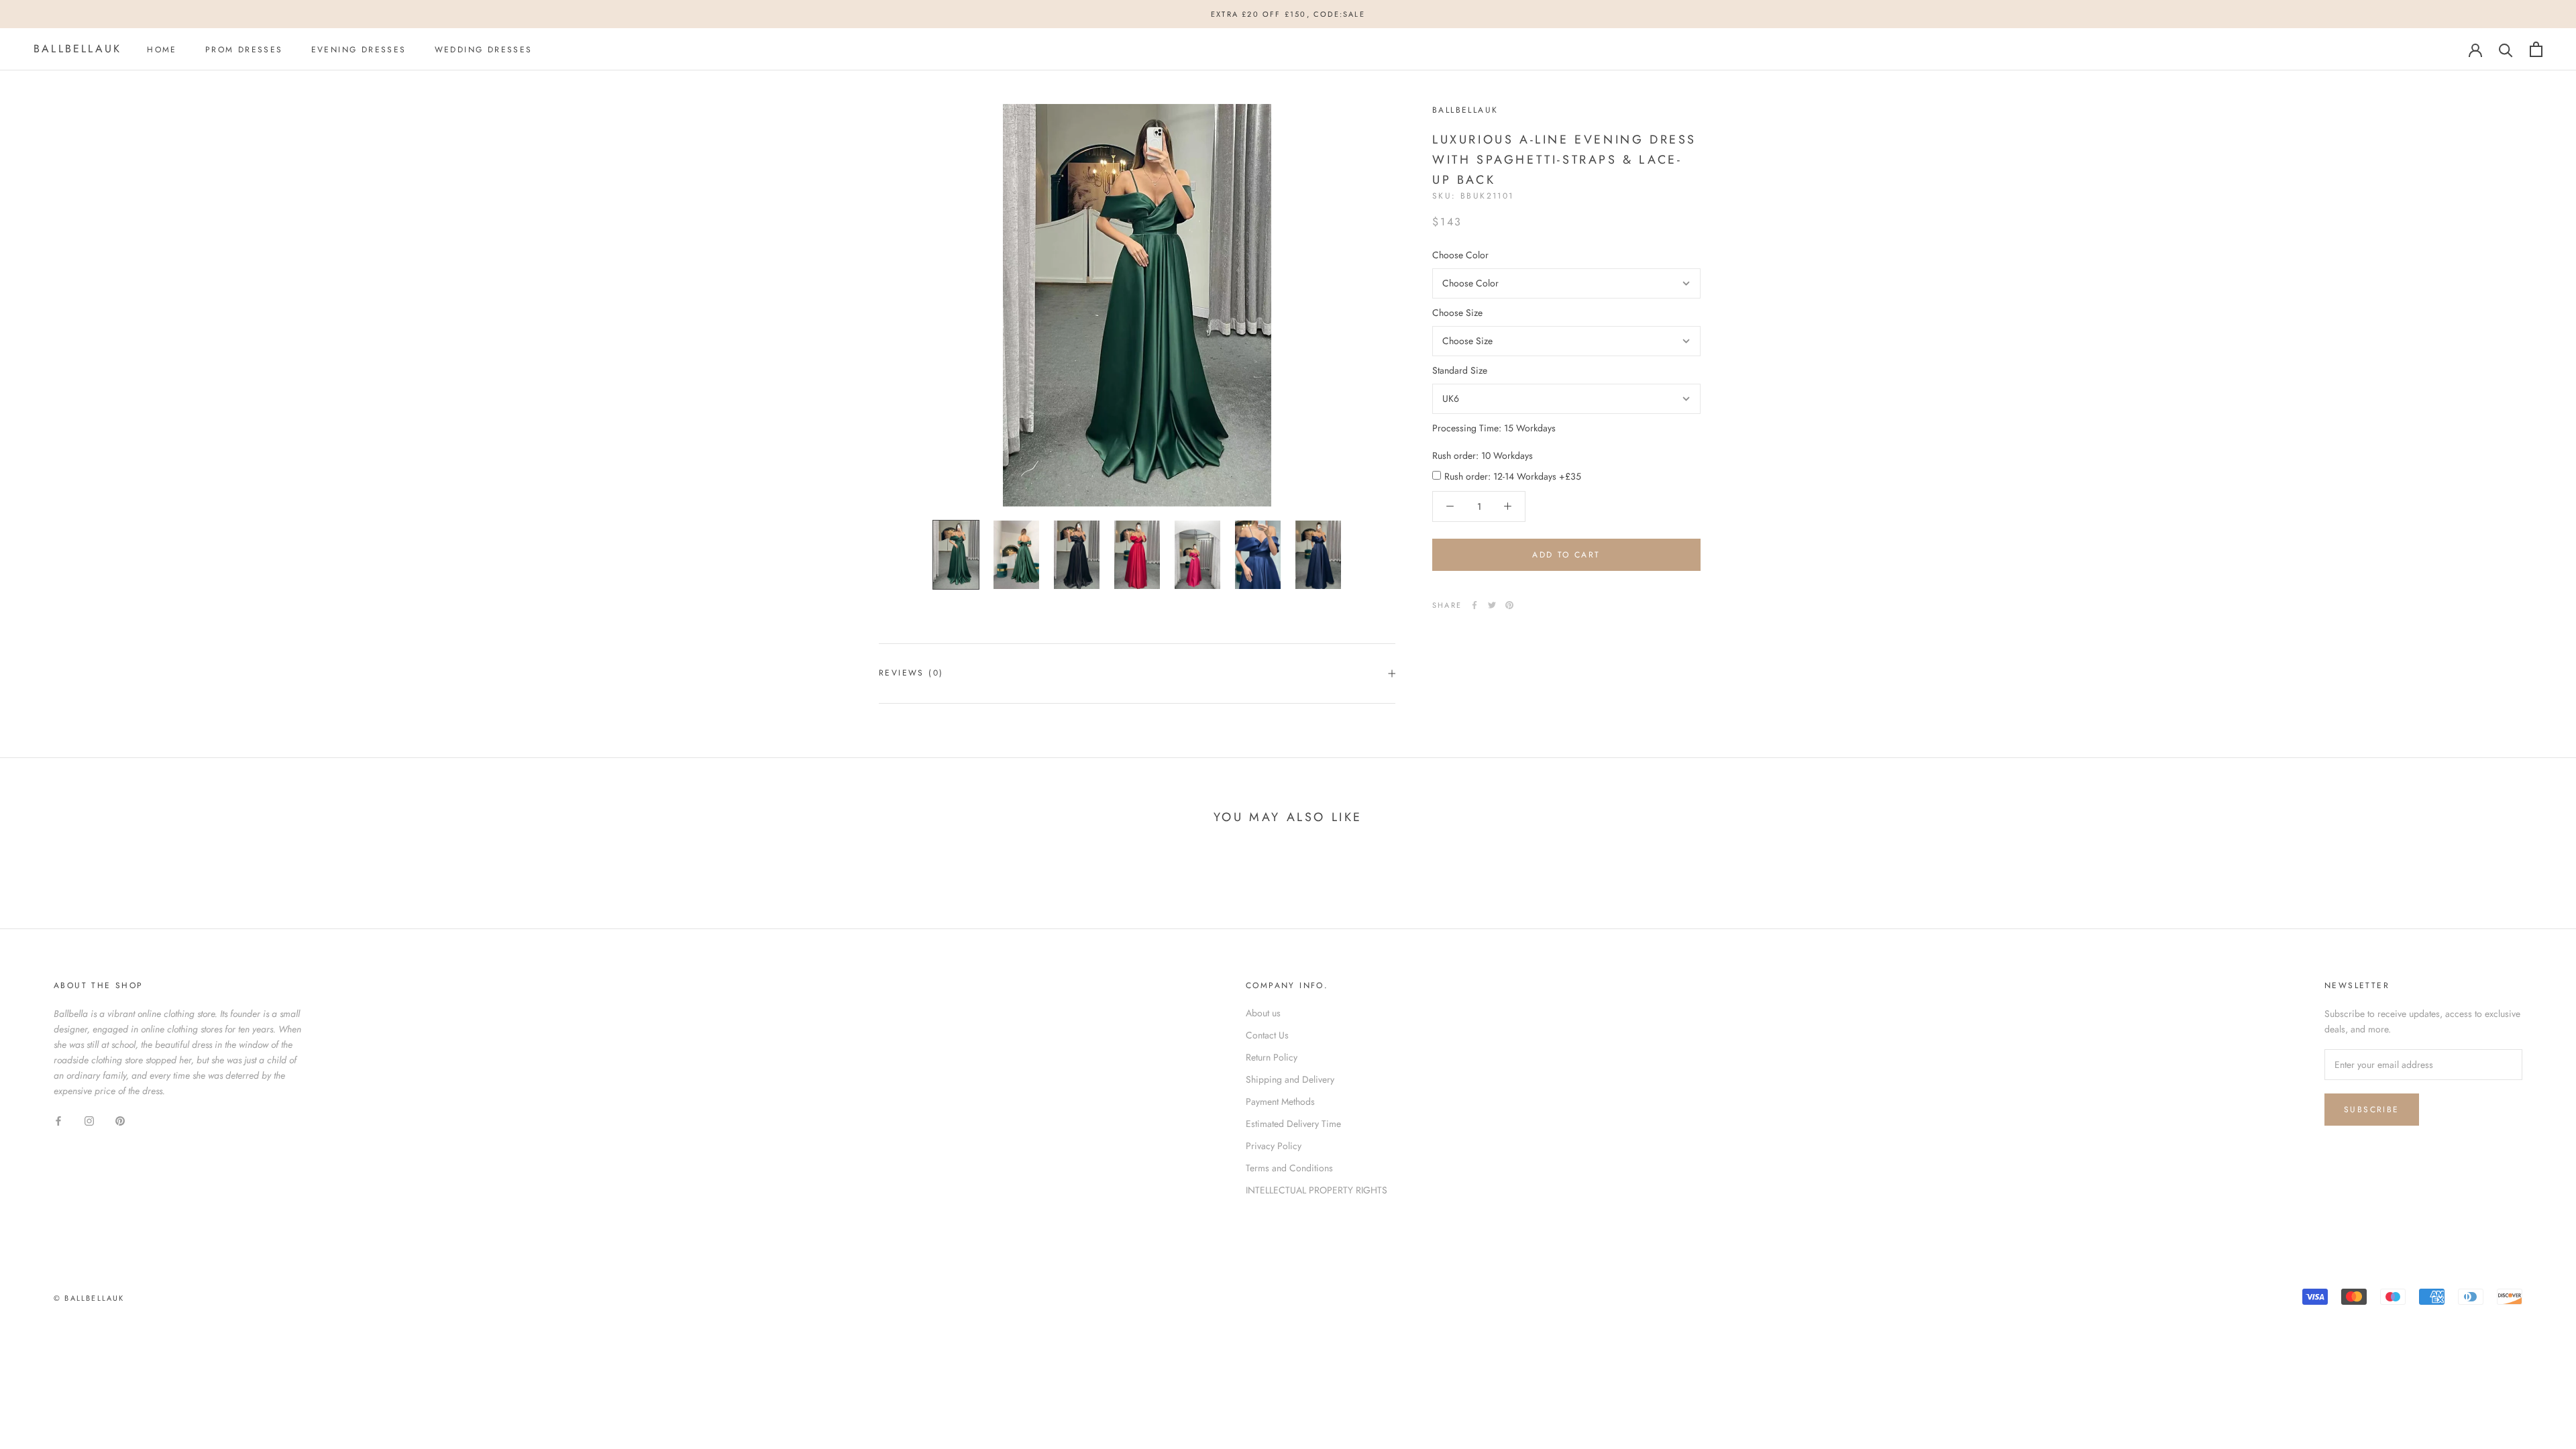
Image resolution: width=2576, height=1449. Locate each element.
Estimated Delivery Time (1293, 1124)
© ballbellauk (89, 1298)
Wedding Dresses (484, 50)
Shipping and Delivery (1290, 1079)
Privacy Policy (1274, 1146)
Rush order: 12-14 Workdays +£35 (1513, 476)
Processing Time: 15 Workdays (1494, 428)
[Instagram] (89, 1120)
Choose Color (1460, 255)
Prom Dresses (244, 50)
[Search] (2506, 49)
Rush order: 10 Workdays (1483, 455)
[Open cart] (2536, 49)
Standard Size (1460, 370)
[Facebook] (1474, 605)
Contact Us (1267, 1035)
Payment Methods (1280, 1102)
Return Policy (1272, 1057)
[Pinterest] (1509, 605)
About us (1263, 1013)
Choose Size (1457, 313)
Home (162, 50)
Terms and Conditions (1289, 1168)
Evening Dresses (359, 50)
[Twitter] (1492, 605)
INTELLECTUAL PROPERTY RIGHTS (1317, 1190)
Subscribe (2372, 1110)
